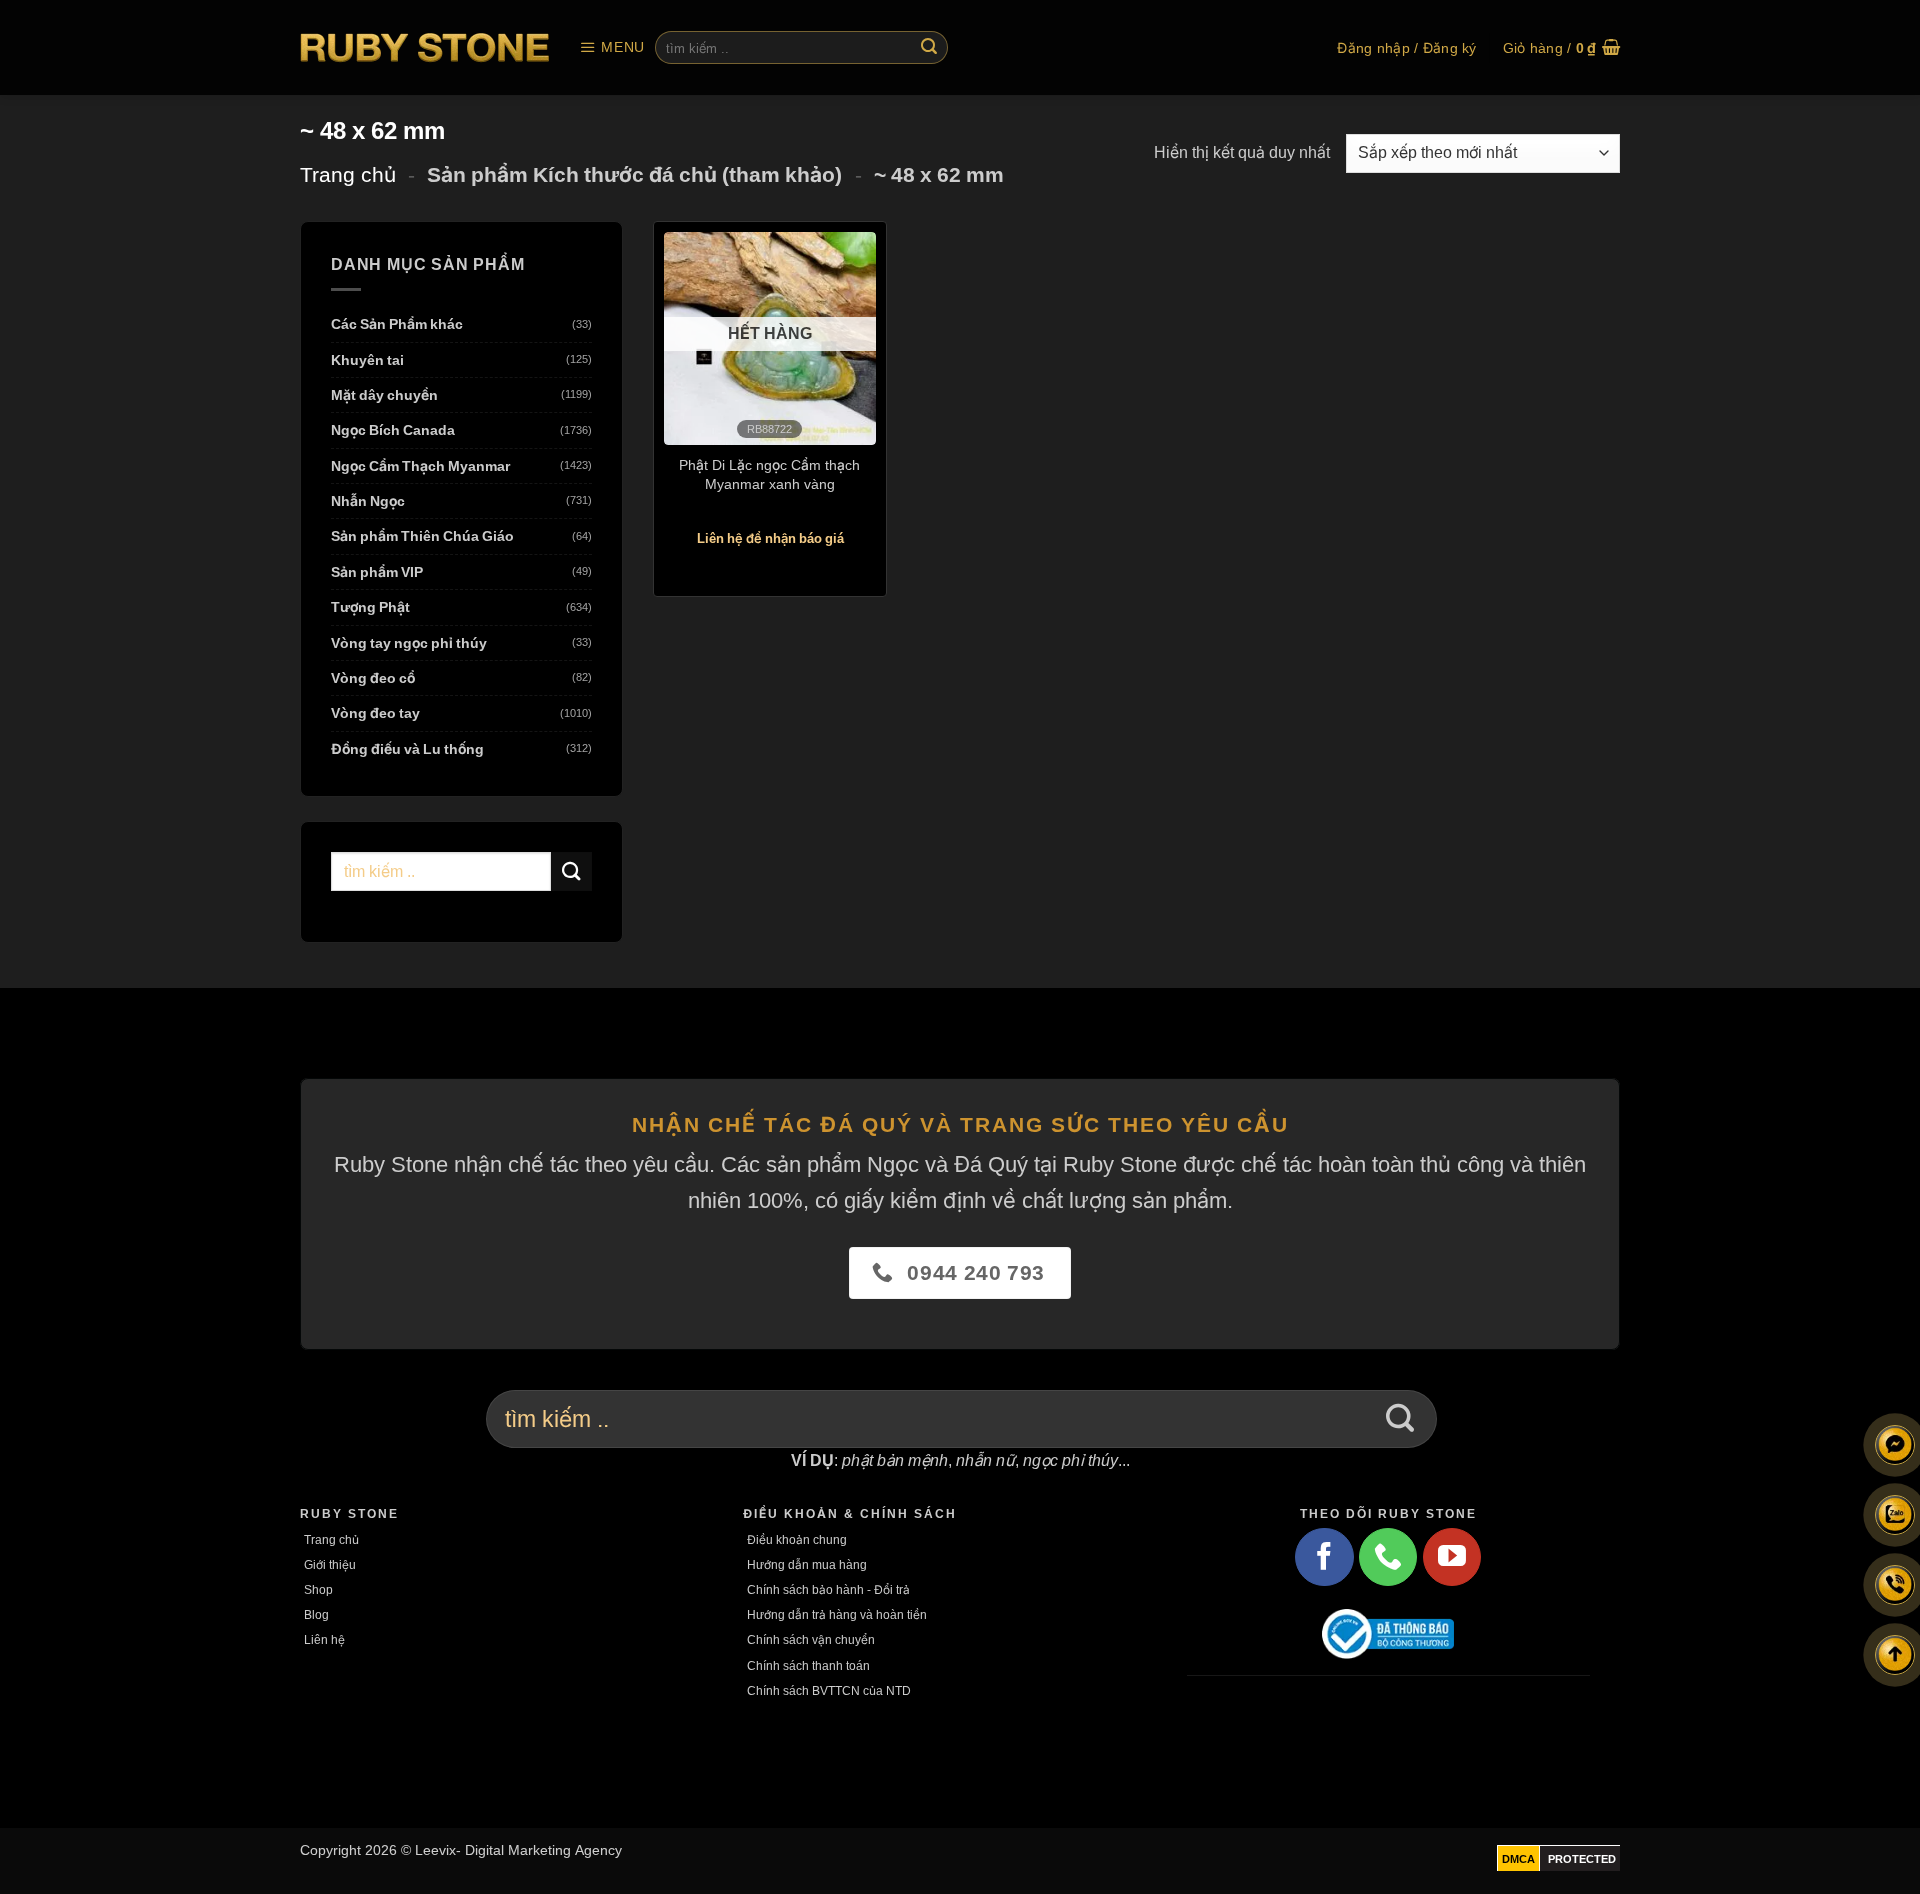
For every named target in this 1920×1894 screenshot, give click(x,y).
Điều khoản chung (797, 1539)
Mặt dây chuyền (384, 394)
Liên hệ (324, 1639)
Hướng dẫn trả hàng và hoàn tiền (837, 1614)
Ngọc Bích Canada (393, 430)
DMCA (1518, 1859)
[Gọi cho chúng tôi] (1388, 1557)
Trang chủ (348, 174)
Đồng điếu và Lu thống (407, 748)
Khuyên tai (367, 359)
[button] (612, 47)
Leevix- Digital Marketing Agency (518, 1849)
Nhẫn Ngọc (368, 501)
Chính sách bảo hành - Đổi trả (828, 1589)
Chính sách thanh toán (808, 1665)
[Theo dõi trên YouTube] (1452, 1557)
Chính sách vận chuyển (811, 1639)
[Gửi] (929, 48)
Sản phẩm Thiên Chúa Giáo (422, 536)
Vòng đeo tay (375, 713)
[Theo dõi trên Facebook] (1324, 1557)
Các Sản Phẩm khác (397, 324)
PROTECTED (1582, 1859)
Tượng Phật (370, 607)
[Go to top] (1895, 1655)
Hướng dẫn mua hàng (807, 1564)
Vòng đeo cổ (373, 678)
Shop (318, 1589)
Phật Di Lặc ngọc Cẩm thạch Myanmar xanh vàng (769, 473)
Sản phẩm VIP (377, 571)
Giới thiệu (330, 1564)
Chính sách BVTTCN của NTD (829, 1690)
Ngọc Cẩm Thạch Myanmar (420, 465)
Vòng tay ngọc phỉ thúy (409, 642)
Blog (316, 1614)
